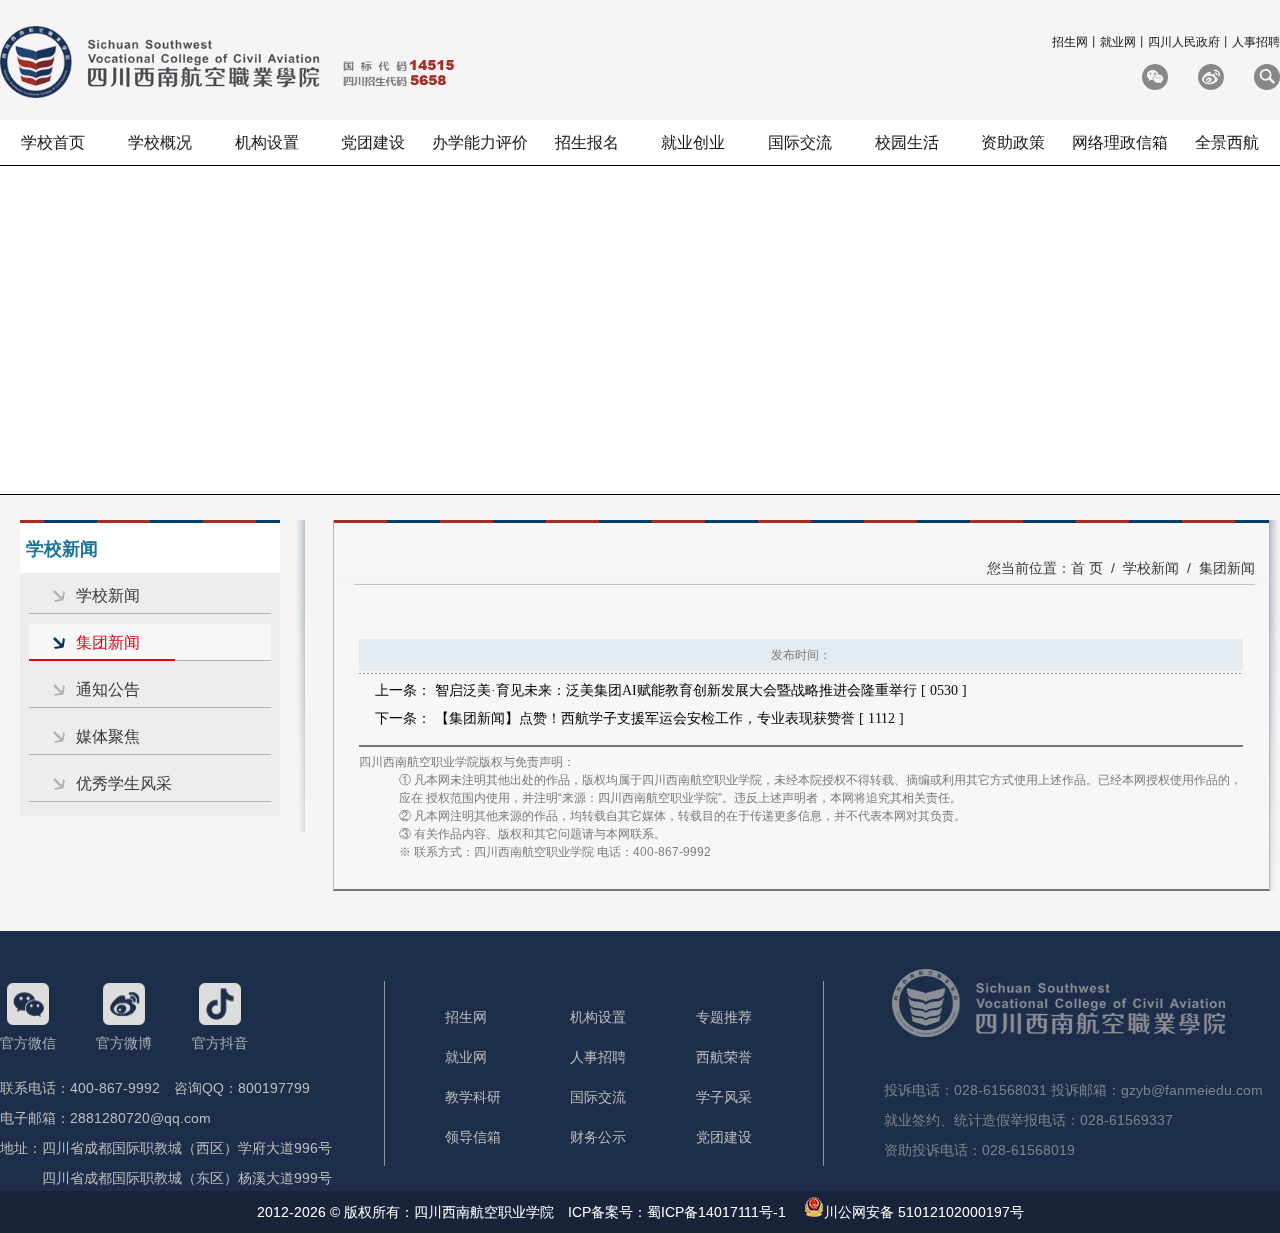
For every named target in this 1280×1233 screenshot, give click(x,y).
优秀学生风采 (124, 783)
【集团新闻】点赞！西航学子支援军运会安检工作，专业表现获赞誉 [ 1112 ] (669, 718)
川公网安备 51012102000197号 (924, 1212)
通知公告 (108, 689)
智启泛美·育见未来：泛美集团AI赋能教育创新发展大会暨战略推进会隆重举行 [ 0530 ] (701, 690)
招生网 (1070, 42)
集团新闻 (108, 642)
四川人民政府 (1184, 42)
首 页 (1087, 568)
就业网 (1118, 42)
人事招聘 (1256, 42)
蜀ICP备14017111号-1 (716, 1212)
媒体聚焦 (108, 736)
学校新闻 (108, 595)
